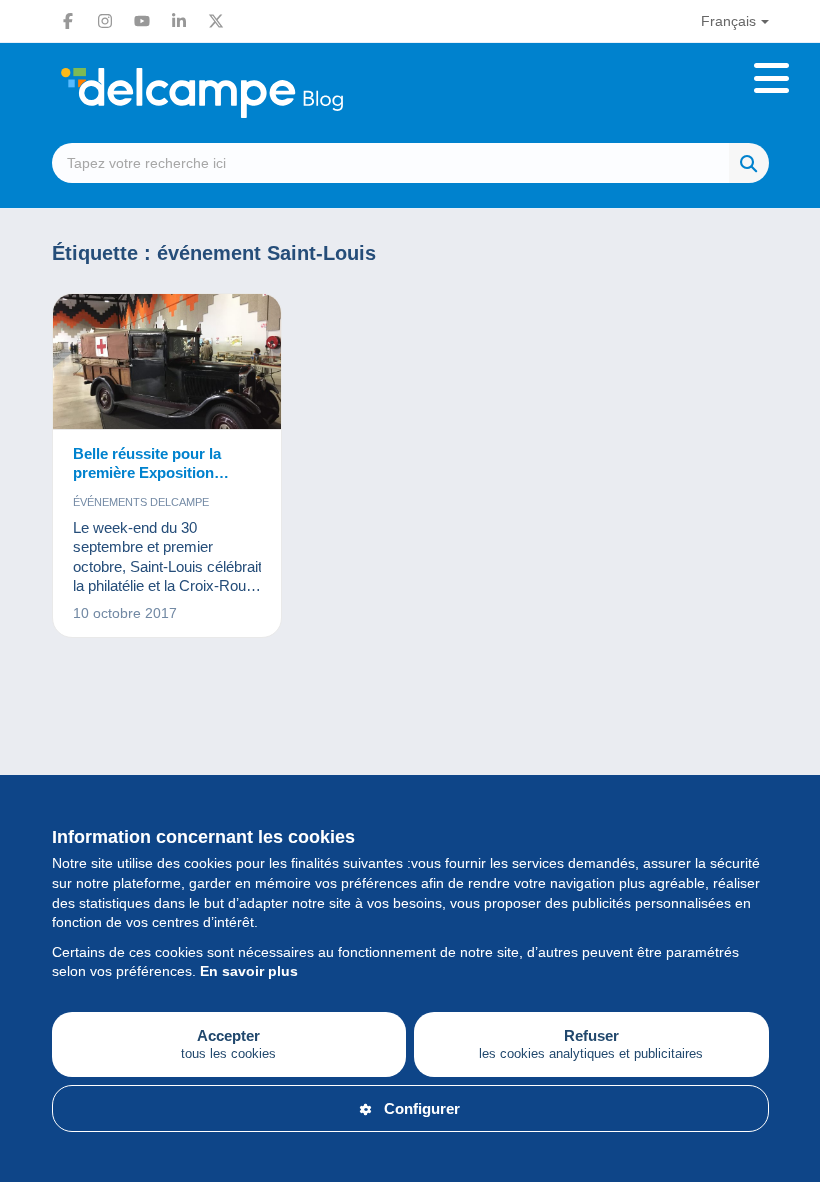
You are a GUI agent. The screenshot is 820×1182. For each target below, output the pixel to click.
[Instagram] (105, 21)
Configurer (422, 1108)
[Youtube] (142, 21)
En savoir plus (249, 971)
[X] (216, 21)
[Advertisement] (410, 748)
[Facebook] (68, 21)
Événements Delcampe (141, 502)
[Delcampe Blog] (247, 93)
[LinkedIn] (179, 21)
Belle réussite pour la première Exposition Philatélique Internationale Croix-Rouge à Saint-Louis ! (165, 464)
